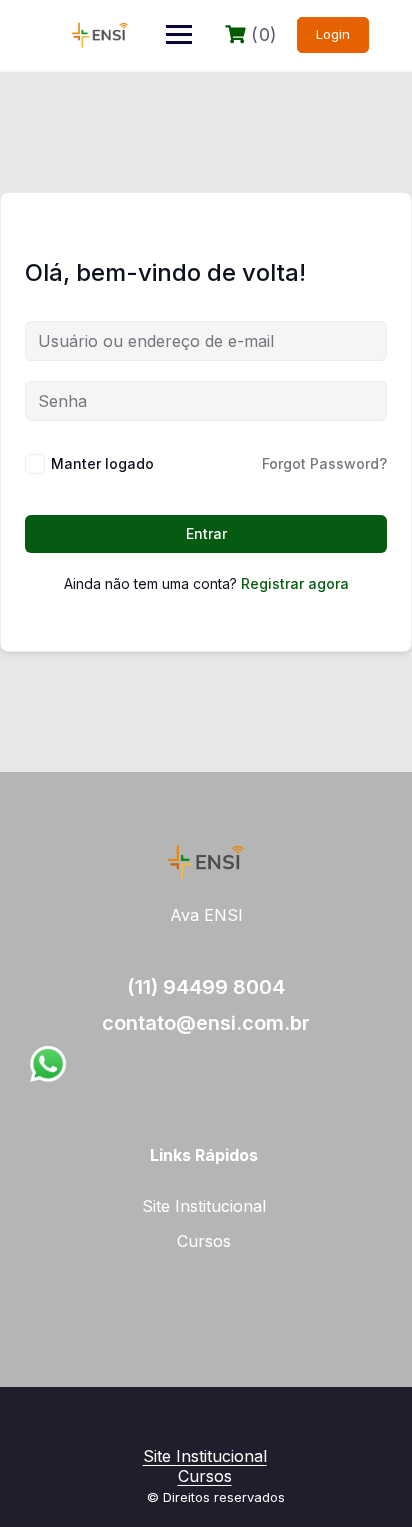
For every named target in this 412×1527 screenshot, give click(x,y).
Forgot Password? (324, 463)
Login (333, 34)
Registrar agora (295, 583)
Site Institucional (204, 1206)
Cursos (204, 1241)
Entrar (206, 533)
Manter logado (102, 463)
